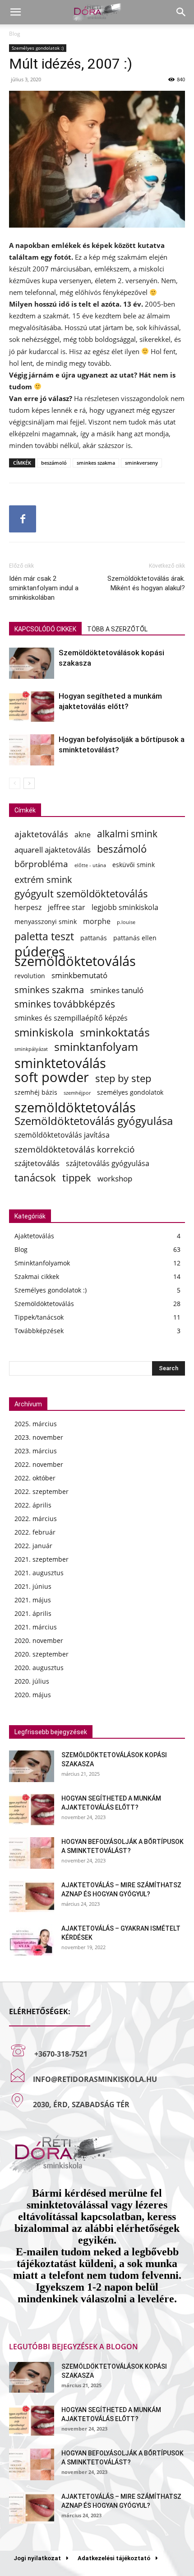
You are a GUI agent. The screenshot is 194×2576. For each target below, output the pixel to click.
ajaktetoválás (41, 834)
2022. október (35, 1478)
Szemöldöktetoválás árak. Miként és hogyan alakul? (146, 583)
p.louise (126, 922)
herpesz (28, 908)
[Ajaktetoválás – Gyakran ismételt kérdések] (32, 1940)
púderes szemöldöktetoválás (75, 957)
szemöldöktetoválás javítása (62, 1135)
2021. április (33, 1613)
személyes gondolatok (130, 1092)
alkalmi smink (127, 833)
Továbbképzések (39, 1331)
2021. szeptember (42, 1559)
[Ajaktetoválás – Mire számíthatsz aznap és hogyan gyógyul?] (32, 1896)
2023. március (36, 1451)
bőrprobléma (41, 864)
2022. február (35, 1532)
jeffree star (67, 908)
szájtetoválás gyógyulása (108, 1164)
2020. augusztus (39, 1668)
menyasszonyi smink (46, 922)
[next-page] (29, 783)
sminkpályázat (31, 1049)
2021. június (33, 1586)
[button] (15, 12)
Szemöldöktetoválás (44, 1304)
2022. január (33, 1546)
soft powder (52, 1077)
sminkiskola (44, 1033)
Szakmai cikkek (37, 1276)
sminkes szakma (96, 463)
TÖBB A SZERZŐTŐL (117, 629)
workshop (115, 1178)
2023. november (39, 1437)
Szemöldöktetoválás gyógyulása (94, 1121)
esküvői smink (134, 865)
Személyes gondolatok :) (38, 48)
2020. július (32, 1681)
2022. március (36, 1519)
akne (83, 835)
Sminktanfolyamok (42, 1263)
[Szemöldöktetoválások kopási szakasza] (32, 663)
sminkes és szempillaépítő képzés (71, 1018)
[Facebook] (23, 519)
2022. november (39, 1464)
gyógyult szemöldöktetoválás (81, 894)
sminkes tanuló (117, 990)
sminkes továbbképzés (65, 1004)
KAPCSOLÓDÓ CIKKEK (45, 629)
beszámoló (54, 463)
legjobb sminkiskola (125, 908)
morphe (97, 922)
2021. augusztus (39, 1573)
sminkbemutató (79, 975)
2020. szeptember (42, 1654)
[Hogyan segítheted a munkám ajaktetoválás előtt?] (32, 707)
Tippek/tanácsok (39, 1317)
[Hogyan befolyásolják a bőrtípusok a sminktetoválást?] (32, 750)
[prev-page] (15, 783)
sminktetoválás (60, 1063)
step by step (123, 1078)
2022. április (33, 1505)
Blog (15, 34)
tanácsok (35, 1178)
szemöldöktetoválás (75, 1107)
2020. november (39, 1640)
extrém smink (43, 880)
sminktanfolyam (96, 1047)
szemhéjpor (77, 1093)
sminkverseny (141, 463)
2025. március (36, 1424)
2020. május (33, 1695)
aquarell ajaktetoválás (53, 850)
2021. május (33, 1600)
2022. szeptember (42, 1491)
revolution (30, 976)
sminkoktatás (115, 1032)
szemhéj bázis (36, 1092)
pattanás (94, 938)
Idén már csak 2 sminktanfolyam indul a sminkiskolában (44, 588)
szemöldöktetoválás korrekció (74, 1149)
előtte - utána (90, 865)
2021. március (36, 1627)
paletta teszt (44, 936)
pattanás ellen (135, 938)
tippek (77, 1178)
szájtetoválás (37, 1163)
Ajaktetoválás (34, 1236)
